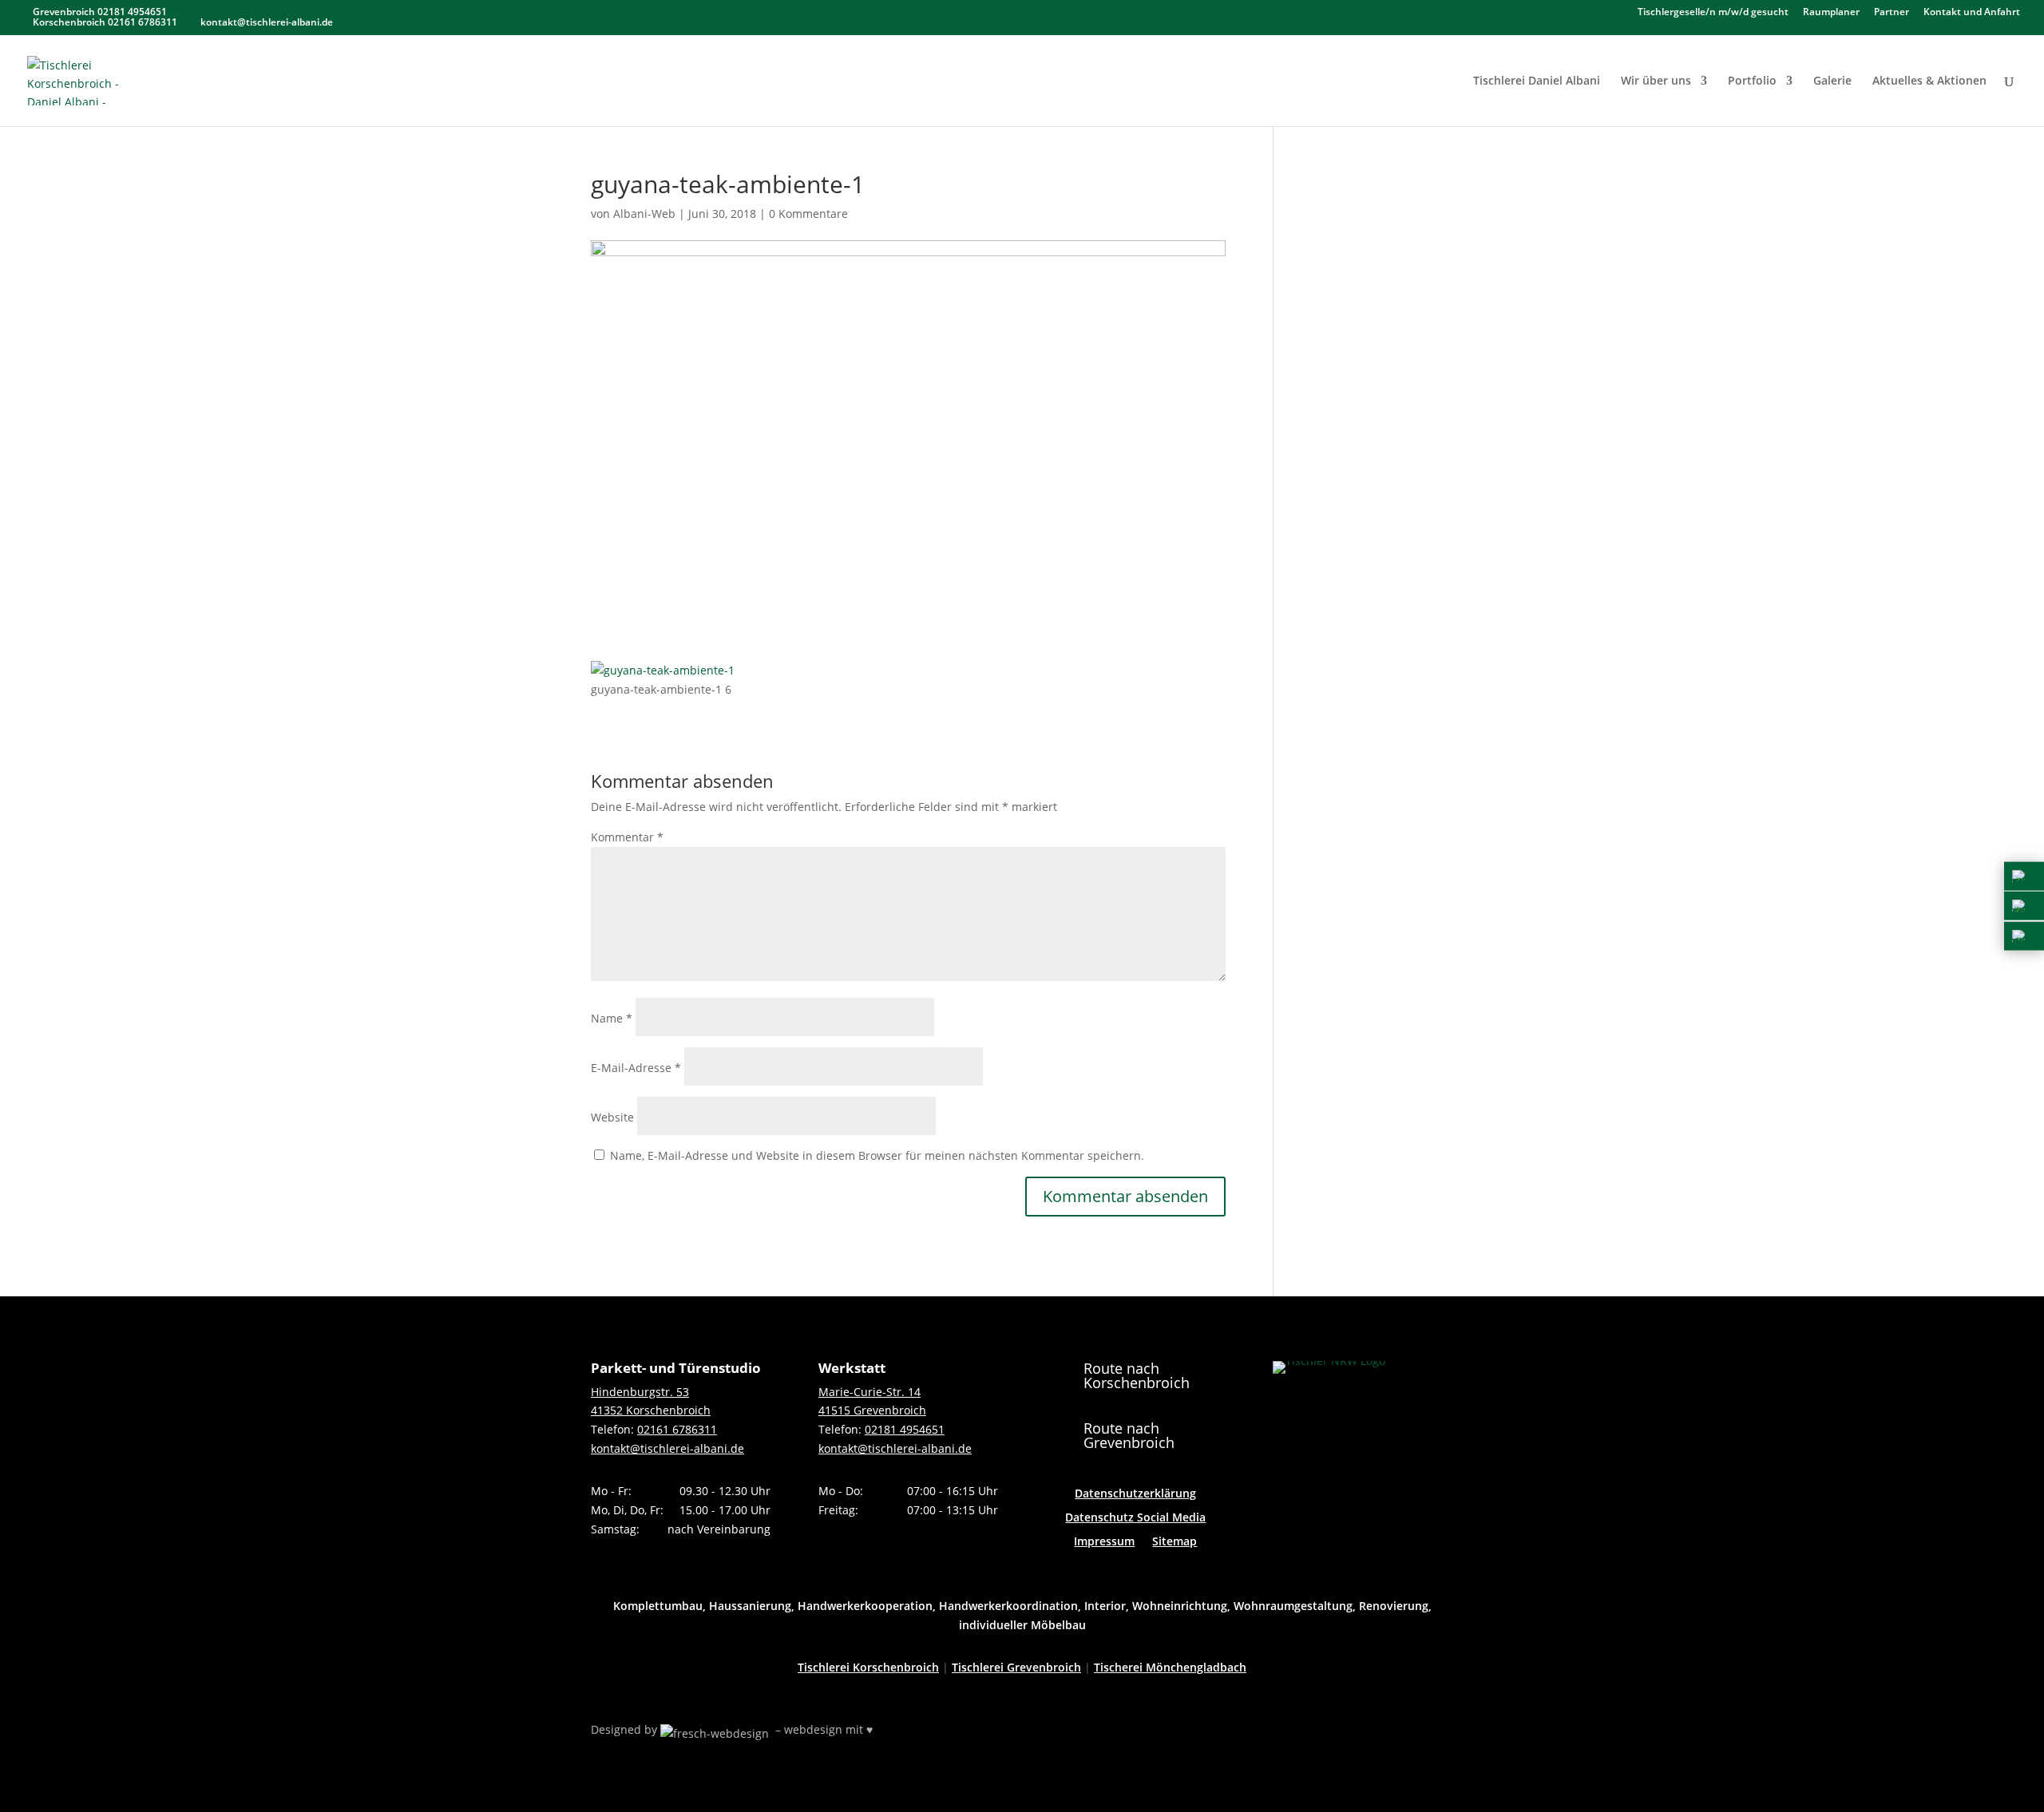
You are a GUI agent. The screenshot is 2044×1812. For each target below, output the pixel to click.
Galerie (1832, 81)
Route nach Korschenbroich (1137, 1375)
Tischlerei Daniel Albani (1537, 81)
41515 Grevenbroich (872, 1410)
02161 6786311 (677, 1429)
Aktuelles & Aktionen (1929, 81)
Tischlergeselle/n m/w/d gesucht (1713, 13)
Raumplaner (1831, 13)
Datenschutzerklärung (1135, 1494)
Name (612, 1018)
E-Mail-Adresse (636, 1068)
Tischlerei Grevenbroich (1016, 1667)
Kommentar (627, 837)
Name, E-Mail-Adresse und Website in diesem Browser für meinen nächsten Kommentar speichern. (877, 1155)
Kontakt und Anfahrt (1972, 13)
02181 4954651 (905, 1429)
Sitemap (1175, 1542)
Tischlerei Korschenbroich (868, 1667)
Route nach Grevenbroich (1129, 1435)
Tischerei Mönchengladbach (1170, 1667)
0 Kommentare (808, 214)
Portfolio (1752, 81)
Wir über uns (1656, 81)
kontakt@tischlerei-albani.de (667, 1448)
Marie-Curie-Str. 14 (869, 1392)
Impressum (1104, 1542)
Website (612, 1117)
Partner (1891, 13)
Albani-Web (644, 214)
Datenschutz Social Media (1135, 1518)
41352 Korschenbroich (651, 1410)
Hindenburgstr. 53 (640, 1392)
